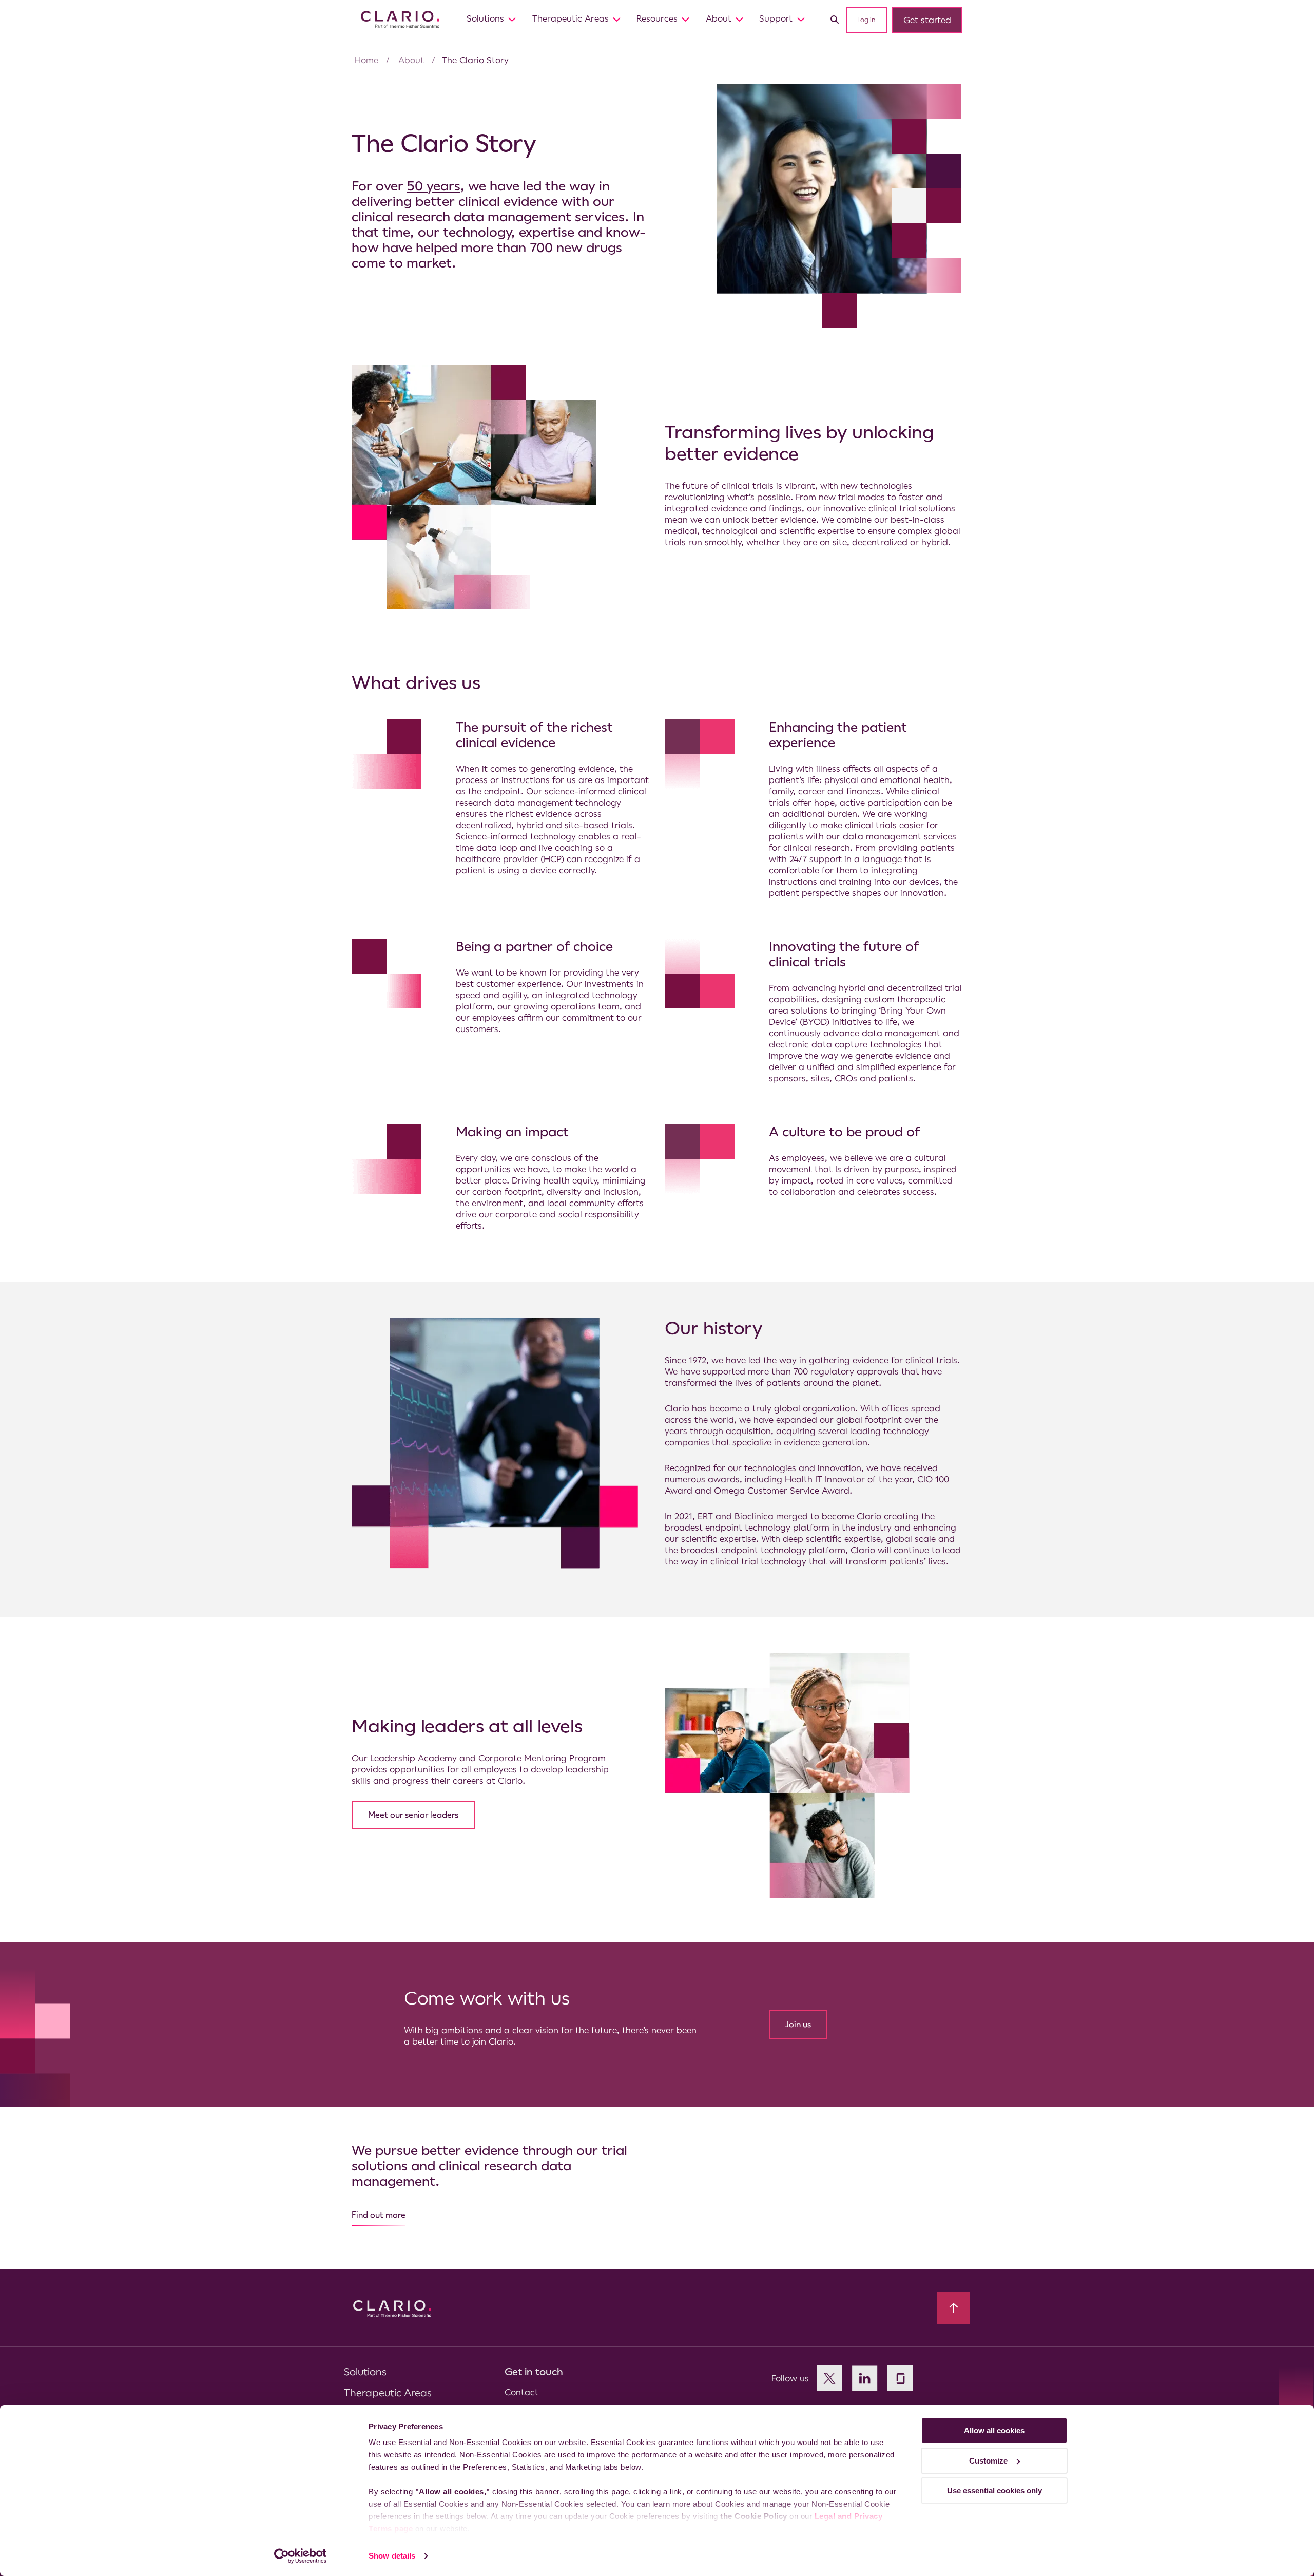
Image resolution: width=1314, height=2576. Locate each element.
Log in (866, 20)
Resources (657, 18)
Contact (521, 2392)
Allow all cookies (994, 2430)
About (719, 18)
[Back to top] (954, 2308)
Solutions (485, 18)
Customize (988, 2461)
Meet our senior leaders (413, 1815)
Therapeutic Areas (571, 18)
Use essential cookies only (994, 2491)
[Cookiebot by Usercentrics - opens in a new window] (301, 2556)
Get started (927, 20)
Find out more (379, 2215)
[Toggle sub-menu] (512, 19)
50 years (434, 186)
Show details (392, 2556)
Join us (798, 2024)
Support (776, 18)
